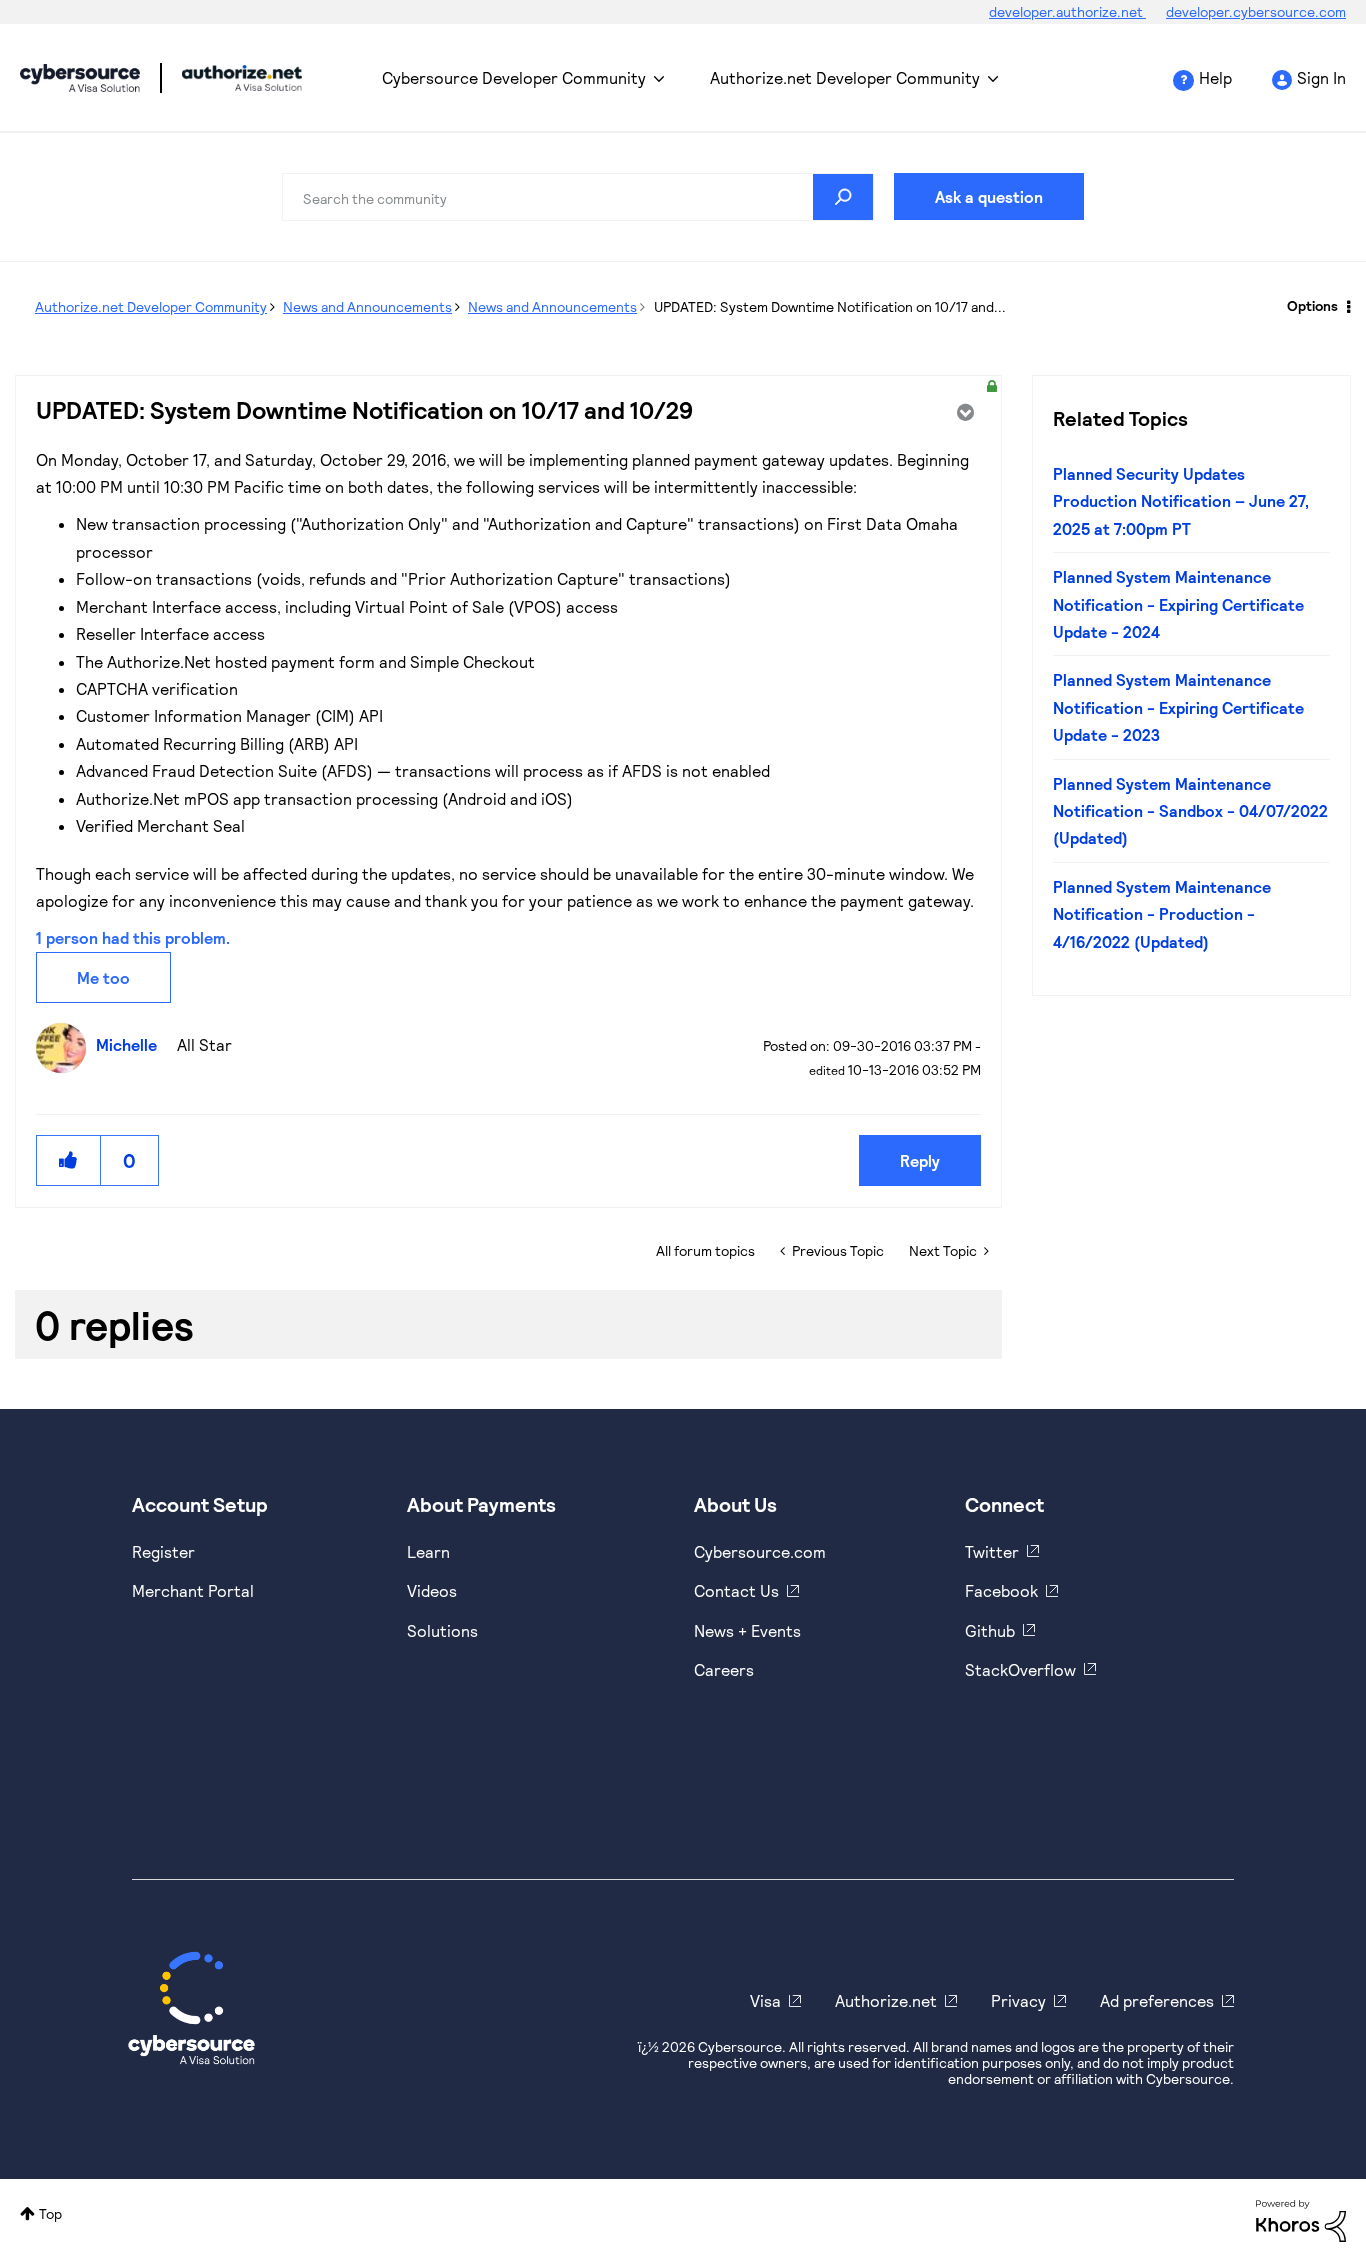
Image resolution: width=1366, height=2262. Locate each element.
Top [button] (50, 2213)
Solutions (442, 1630)
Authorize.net (886, 2000)
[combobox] (578, 197)
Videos (432, 1590)
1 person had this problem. (133, 937)
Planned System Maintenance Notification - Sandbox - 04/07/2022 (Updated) (1190, 811)
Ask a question (989, 196)
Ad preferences (1157, 2000)
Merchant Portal (193, 1590)
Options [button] (1312, 305)
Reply (920, 1160)
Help (1215, 77)
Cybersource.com (760, 1551)
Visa (765, 2000)
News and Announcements (367, 306)
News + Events (747, 1630)
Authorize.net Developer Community (845, 77)
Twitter (992, 1551)
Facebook (1001, 1590)
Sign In (1321, 77)
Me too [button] (103, 977)
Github (990, 1630)
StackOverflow (1020, 1669)
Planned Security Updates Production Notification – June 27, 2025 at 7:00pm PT (1181, 501)
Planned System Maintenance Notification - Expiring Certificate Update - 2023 (1178, 707)
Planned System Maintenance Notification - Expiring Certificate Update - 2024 (1178, 604)
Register (163, 1551)
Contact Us (736, 1590)
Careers (724, 1669)
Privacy (1018, 2000)
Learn (428, 1551)
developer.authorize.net (1067, 11)
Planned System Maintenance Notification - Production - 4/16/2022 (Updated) (1162, 914)
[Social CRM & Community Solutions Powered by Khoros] (1301, 2218)
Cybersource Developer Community (80, 78)
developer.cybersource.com (1256, 11)
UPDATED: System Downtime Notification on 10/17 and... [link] (830, 306)
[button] (69, 1160)
